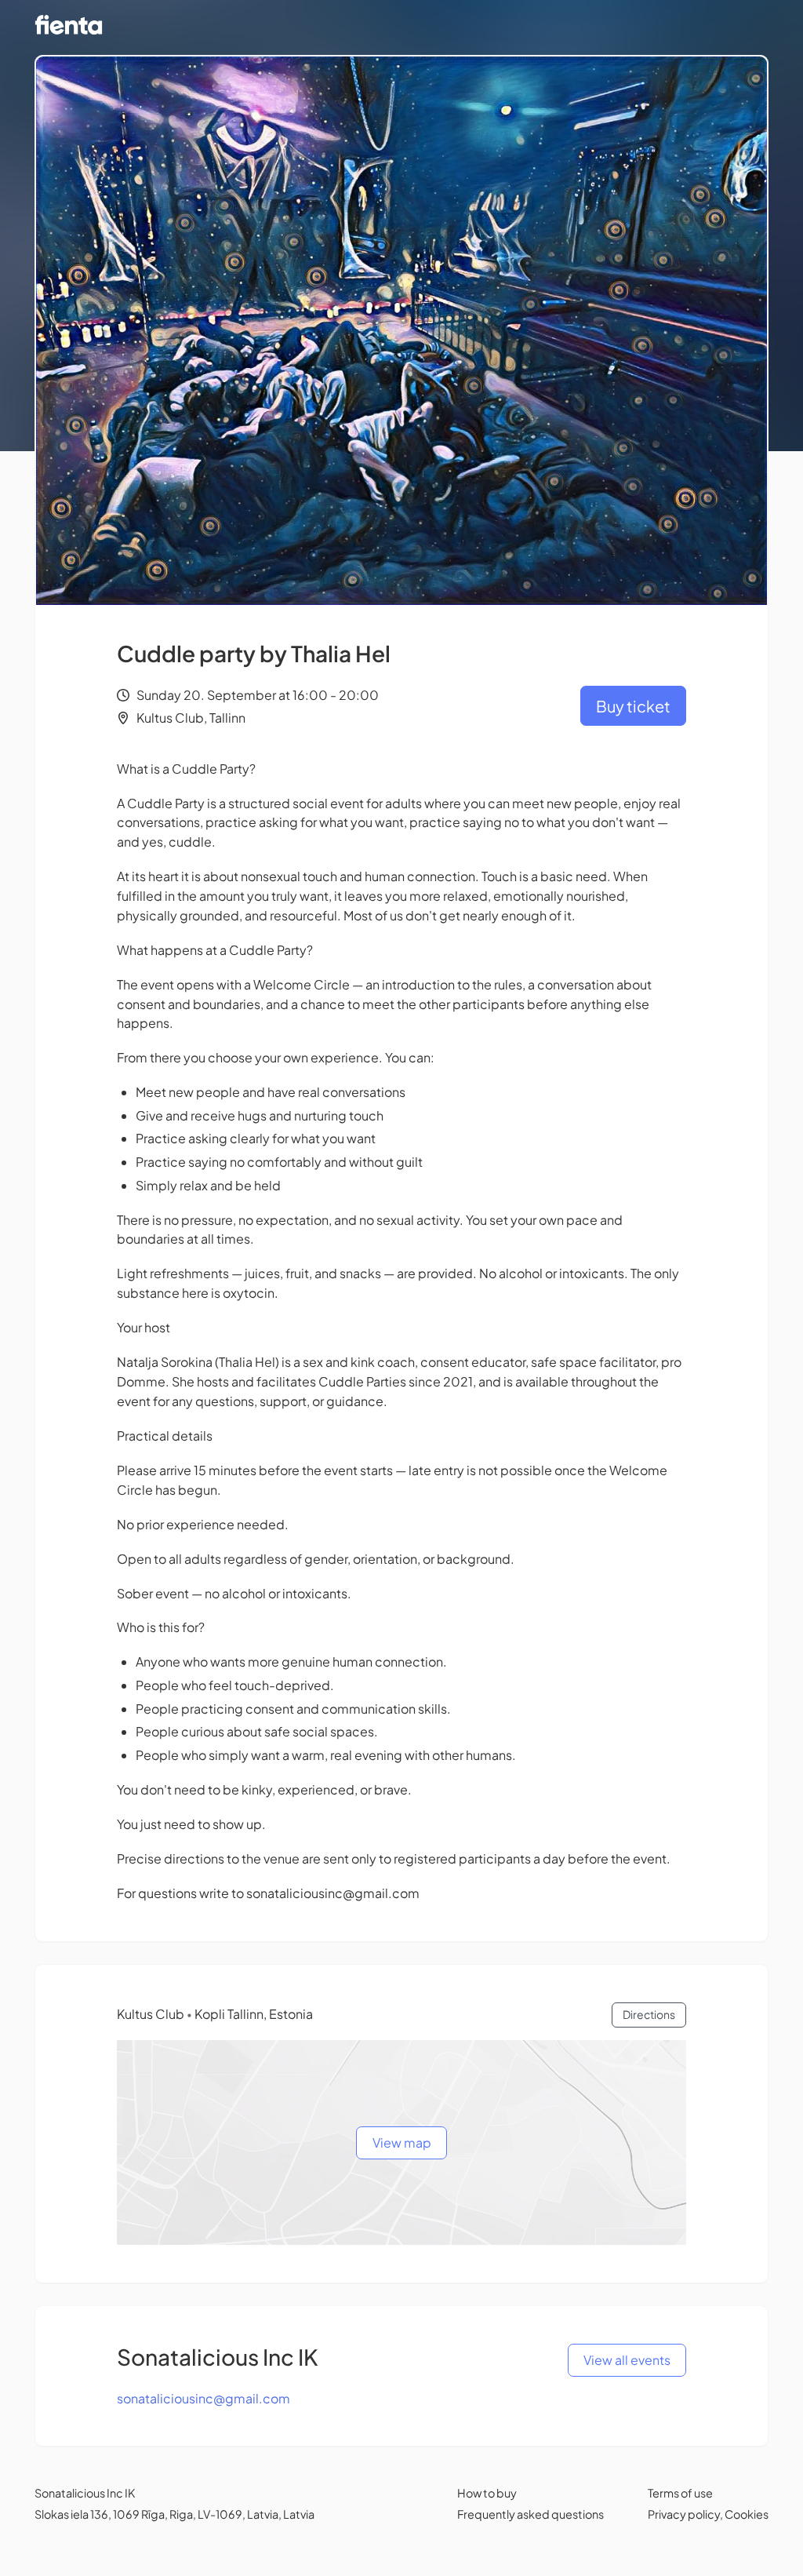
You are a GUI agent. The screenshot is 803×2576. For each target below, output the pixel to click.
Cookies (747, 2514)
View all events (627, 2360)
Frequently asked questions (530, 2514)
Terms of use (680, 2493)
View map (402, 2142)
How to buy (487, 2493)
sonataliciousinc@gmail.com (203, 2398)
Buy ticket (633, 706)
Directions (649, 2014)
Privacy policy (684, 2514)
